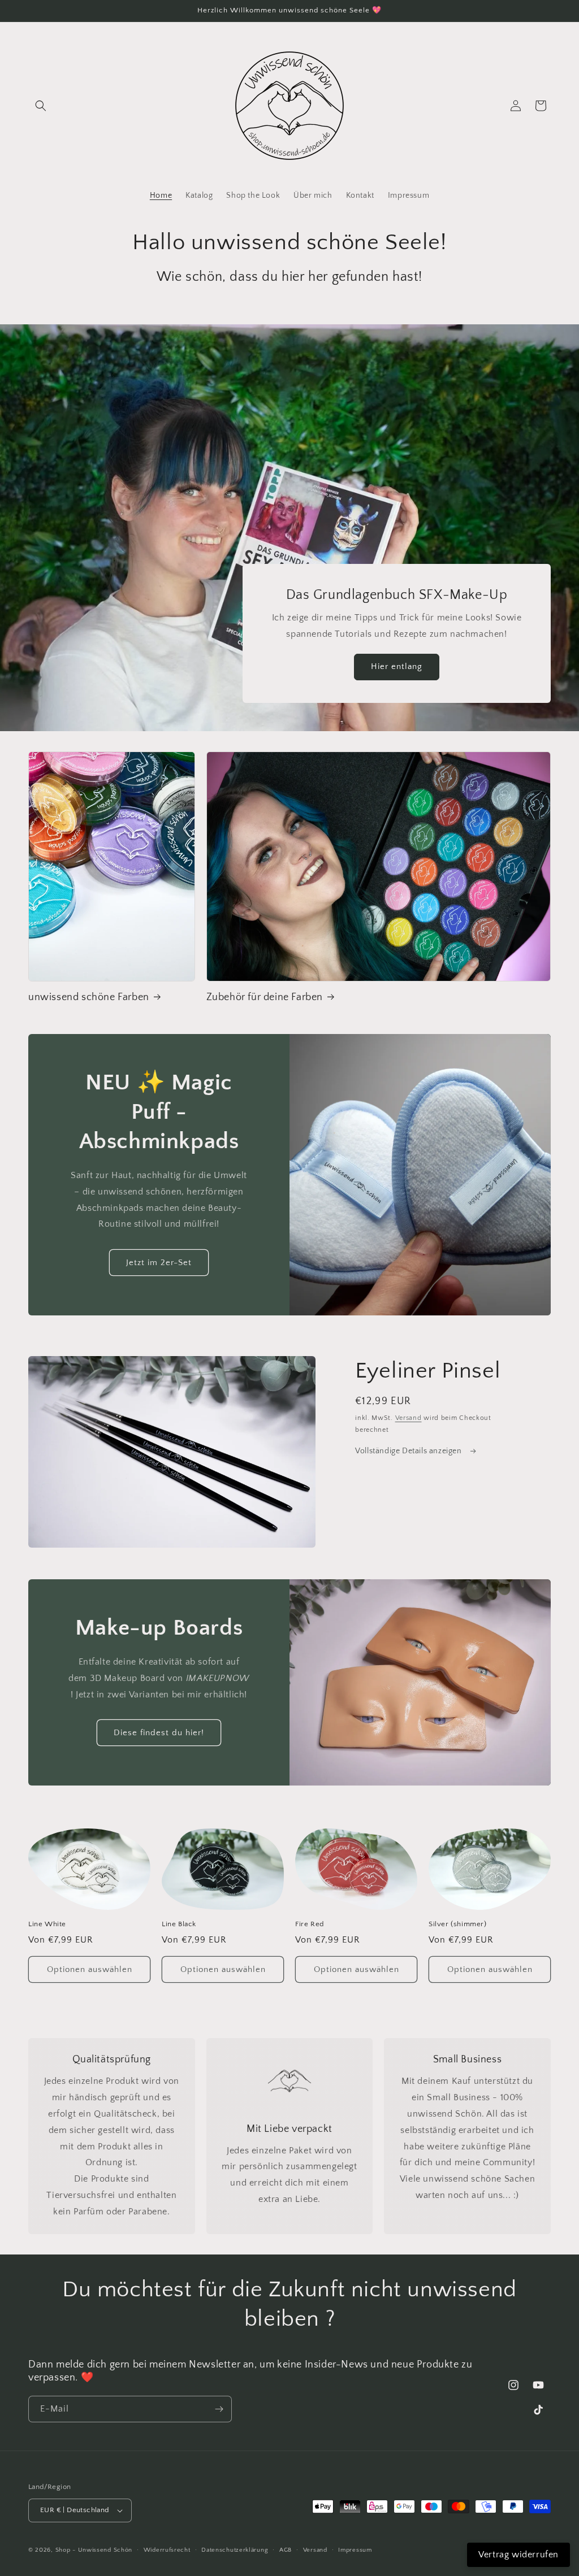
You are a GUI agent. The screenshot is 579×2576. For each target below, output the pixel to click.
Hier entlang (397, 666)
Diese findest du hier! (159, 1733)
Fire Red (310, 1924)
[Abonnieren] (219, 2409)
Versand (409, 1418)
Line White (47, 1924)
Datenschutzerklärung (235, 2550)
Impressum (355, 2550)
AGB (286, 2550)
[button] (41, 106)
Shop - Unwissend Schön (94, 2550)
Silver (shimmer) (458, 1924)
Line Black (179, 1924)
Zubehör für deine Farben (265, 997)
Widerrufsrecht (167, 2550)
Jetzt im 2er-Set (159, 1263)
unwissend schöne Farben (89, 997)
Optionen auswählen (90, 1969)
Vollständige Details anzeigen (409, 1451)
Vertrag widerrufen (518, 2555)
